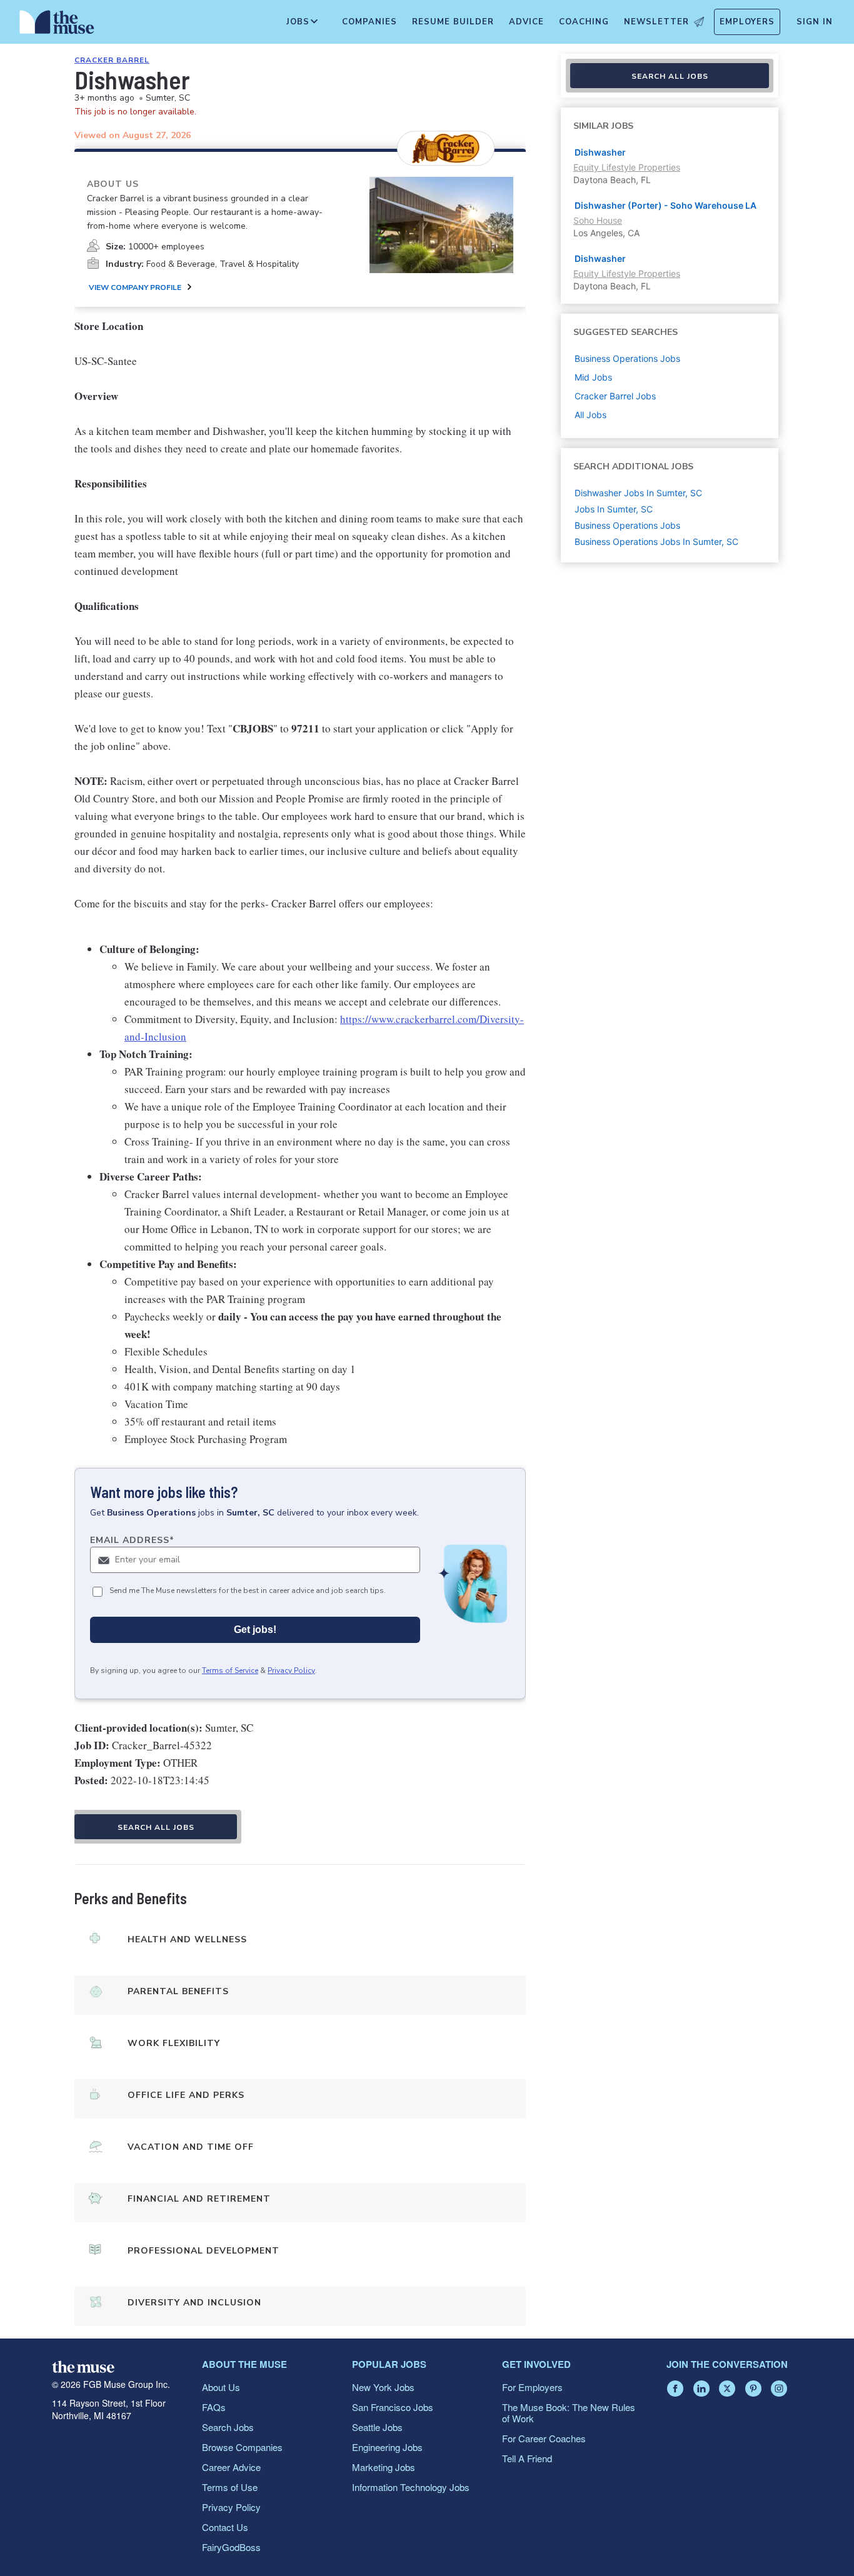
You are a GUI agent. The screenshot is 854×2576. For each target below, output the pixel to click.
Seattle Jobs (377, 2427)
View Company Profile (135, 287)
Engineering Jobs (387, 2447)
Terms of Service (230, 1670)
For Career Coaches (544, 2438)
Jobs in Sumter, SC (614, 509)
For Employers (532, 2387)
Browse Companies (242, 2447)
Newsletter (656, 22)
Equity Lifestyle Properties (627, 167)
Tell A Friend (527, 2458)
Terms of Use (230, 2487)
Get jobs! (255, 1630)
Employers (747, 22)
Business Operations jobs (627, 358)
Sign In (815, 22)
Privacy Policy (291, 1670)
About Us (221, 2387)
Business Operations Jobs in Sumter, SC (656, 542)
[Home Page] (57, 25)
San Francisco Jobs (393, 2407)
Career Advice (231, 2467)
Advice (526, 22)
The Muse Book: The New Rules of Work (569, 2413)
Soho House (598, 220)
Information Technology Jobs (411, 2487)
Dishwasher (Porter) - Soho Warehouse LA (666, 205)
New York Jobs (383, 2387)
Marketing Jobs (384, 2467)
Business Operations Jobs (627, 525)
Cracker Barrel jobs (615, 396)
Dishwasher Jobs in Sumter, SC (638, 493)
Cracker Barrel (112, 60)
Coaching (584, 22)
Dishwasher (600, 152)
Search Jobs (228, 2427)
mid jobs (593, 377)
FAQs (214, 2407)
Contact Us (225, 2527)
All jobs (590, 415)
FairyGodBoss (231, 2547)
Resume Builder (453, 22)
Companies (369, 22)
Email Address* (132, 1540)
